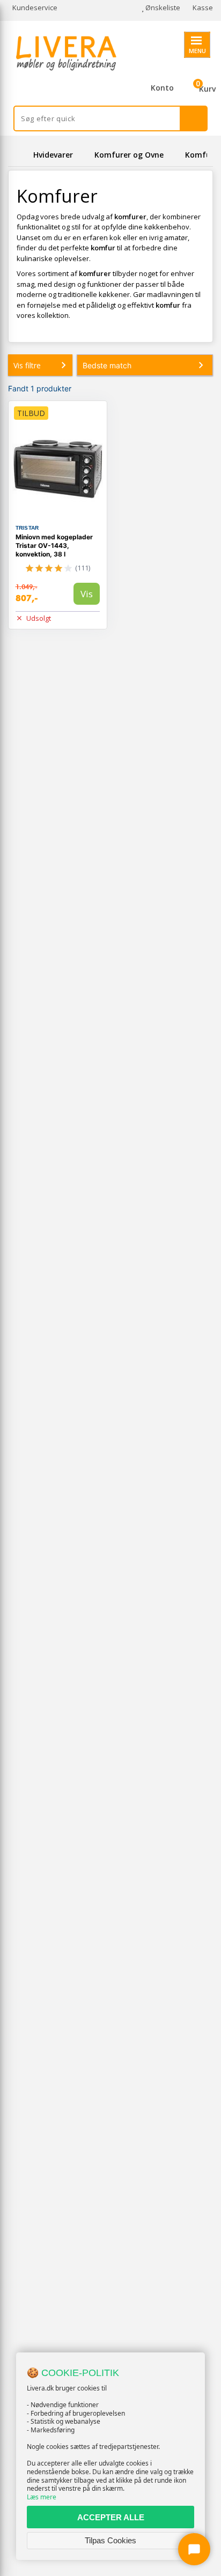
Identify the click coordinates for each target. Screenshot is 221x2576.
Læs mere (42, 2497)
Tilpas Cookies (110, 2540)
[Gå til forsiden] (19, 155)
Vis (87, 594)
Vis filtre (27, 365)
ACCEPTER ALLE (111, 2517)
